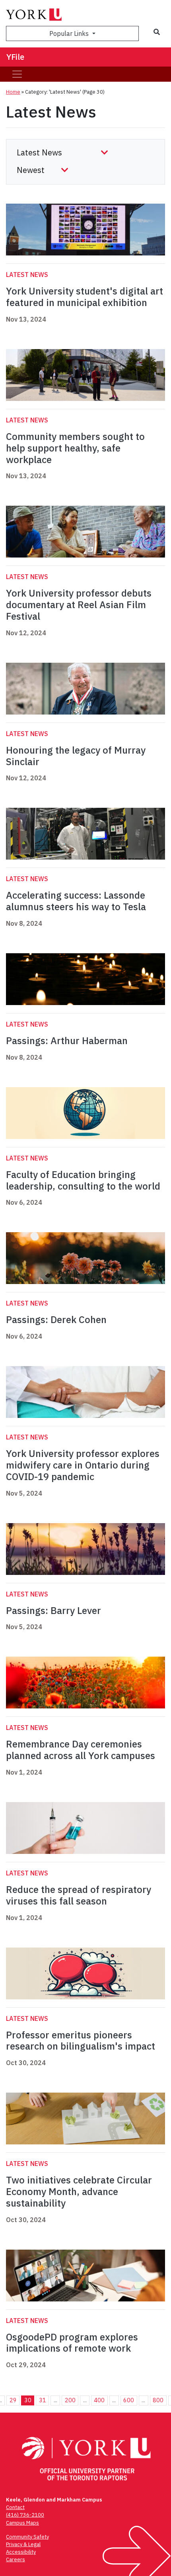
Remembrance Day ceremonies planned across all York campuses (81, 1750)
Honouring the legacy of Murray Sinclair (76, 756)
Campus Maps (22, 2523)
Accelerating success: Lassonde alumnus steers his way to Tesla (76, 901)
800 (158, 2400)
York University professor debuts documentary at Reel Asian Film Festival (79, 605)
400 (99, 2400)
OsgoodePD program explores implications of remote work (72, 2343)
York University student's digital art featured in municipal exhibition (85, 297)
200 (70, 2400)
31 (43, 2400)
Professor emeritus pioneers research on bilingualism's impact (81, 2041)
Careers (16, 2559)
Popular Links (70, 33)
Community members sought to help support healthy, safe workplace (75, 448)
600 (129, 2400)
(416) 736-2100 (25, 2515)
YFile (15, 57)
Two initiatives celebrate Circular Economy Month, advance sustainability (79, 2191)
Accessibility (21, 2552)
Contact (15, 2507)
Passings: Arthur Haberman (67, 1041)
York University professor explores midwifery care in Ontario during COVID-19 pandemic (83, 1465)
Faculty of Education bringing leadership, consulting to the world (83, 1180)
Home (13, 92)
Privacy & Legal (23, 2544)
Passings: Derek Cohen (56, 1319)
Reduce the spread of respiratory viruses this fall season (79, 1895)
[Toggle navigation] (17, 74)
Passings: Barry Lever (53, 1610)
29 (13, 2400)
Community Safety (27, 2537)
